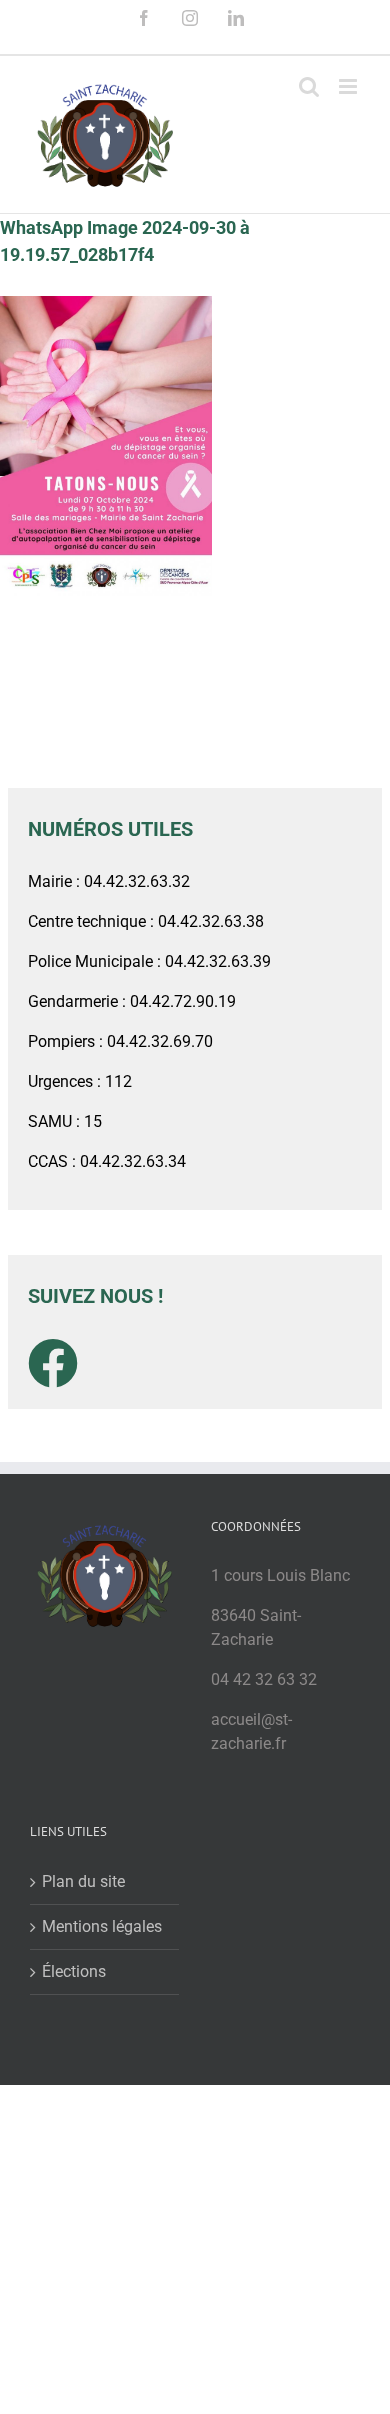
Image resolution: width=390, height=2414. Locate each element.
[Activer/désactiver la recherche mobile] (309, 86)
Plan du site (83, 1881)
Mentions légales (102, 1926)
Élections (74, 1971)
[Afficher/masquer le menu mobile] (349, 86)
